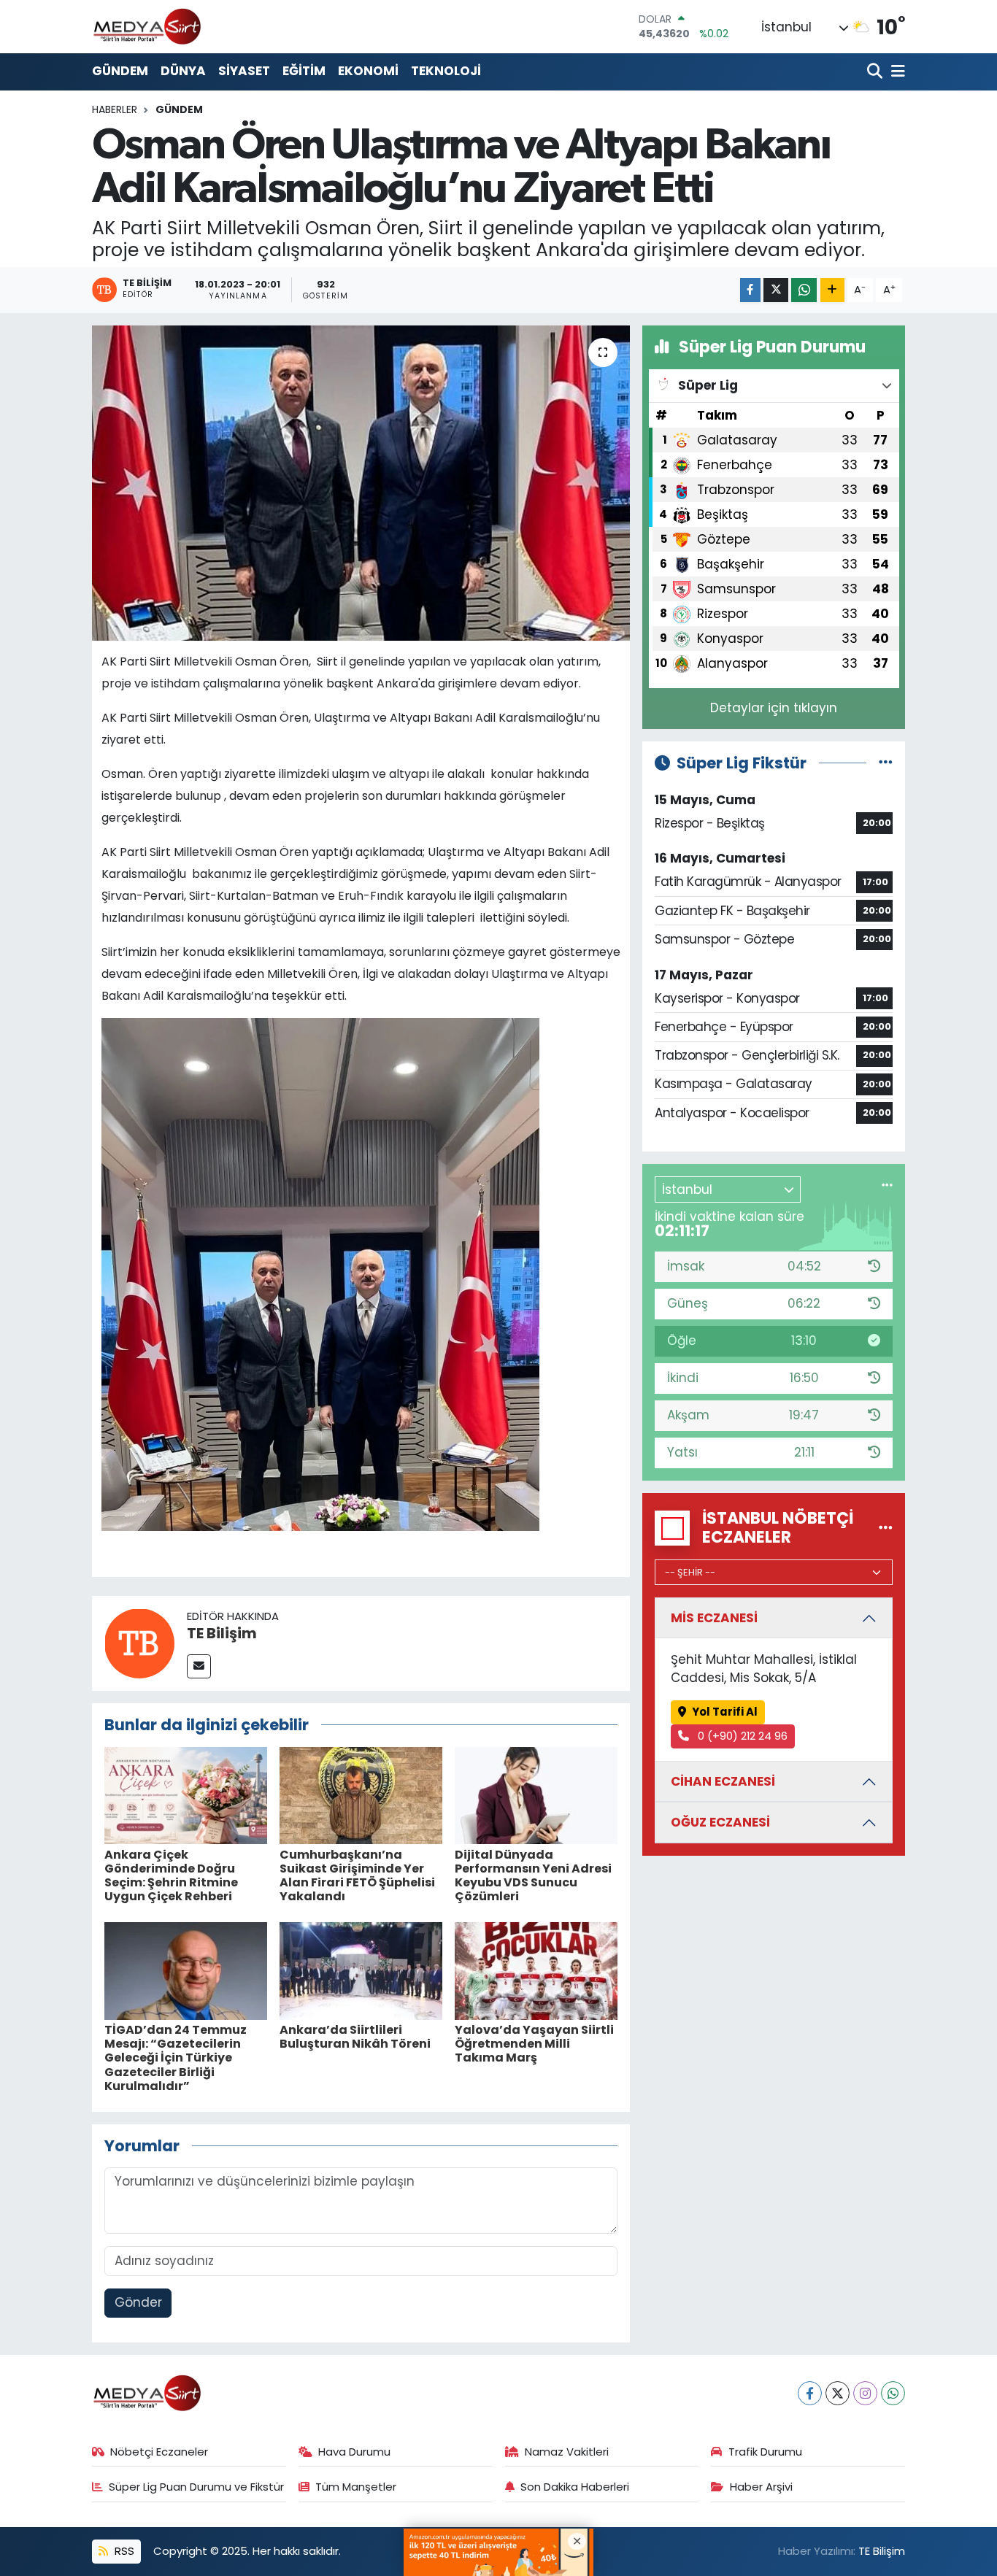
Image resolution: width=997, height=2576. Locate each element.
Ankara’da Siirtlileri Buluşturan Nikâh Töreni (355, 2037)
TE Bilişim (222, 1633)
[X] (838, 2393)
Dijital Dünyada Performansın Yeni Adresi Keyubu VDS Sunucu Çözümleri (533, 1876)
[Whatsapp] (893, 2393)
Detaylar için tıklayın (774, 708)
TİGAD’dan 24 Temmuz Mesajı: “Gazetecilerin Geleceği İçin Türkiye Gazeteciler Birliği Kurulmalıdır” (176, 2058)
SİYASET (244, 71)
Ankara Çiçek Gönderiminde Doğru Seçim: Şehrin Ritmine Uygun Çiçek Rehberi (171, 1876)
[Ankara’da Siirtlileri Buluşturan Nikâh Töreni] (361, 1970)
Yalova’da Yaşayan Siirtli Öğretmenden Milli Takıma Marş (534, 2044)
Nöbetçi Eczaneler (159, 2452)
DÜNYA (183, 71)
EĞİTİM (304, 71)
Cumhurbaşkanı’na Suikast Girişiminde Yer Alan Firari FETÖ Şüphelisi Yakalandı (357, 1876)
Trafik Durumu (765, 2452)
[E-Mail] (199, 1666)
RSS (123, 2551)
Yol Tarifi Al (725, 1712)
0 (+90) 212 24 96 (741, 1736)
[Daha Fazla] (832, 290)
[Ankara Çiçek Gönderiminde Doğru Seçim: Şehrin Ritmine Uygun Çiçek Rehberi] (186, 1794)
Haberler (115, 109)
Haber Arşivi (761, 2487)
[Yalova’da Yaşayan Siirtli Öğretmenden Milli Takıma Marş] (536, 1970)
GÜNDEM (120, 71)
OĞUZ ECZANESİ (720, 1822)
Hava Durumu (354, 2452)
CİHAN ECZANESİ (723, 1781)
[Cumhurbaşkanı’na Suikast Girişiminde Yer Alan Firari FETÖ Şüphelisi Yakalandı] (361, 1794)
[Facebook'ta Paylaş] (750, 290)
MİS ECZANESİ (714, 1618)
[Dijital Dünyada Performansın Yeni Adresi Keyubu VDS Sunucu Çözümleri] (536, 1794)
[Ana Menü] (896, 72)
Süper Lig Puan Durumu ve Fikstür (196, 2487)
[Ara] (876, 72)
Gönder (138, 2302)
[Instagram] (865, 2393)
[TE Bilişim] (139, 1642)
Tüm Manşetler (356, 2487)
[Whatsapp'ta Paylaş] (804, 290)
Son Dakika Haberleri (575, 2487)
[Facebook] (810, 2393)
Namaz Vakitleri (567, 2452)
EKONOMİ (368, 71)
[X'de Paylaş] (776, 290)
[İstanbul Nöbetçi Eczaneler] (886, 1527)
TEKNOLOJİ (446, 71)
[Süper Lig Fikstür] (886, 763)
